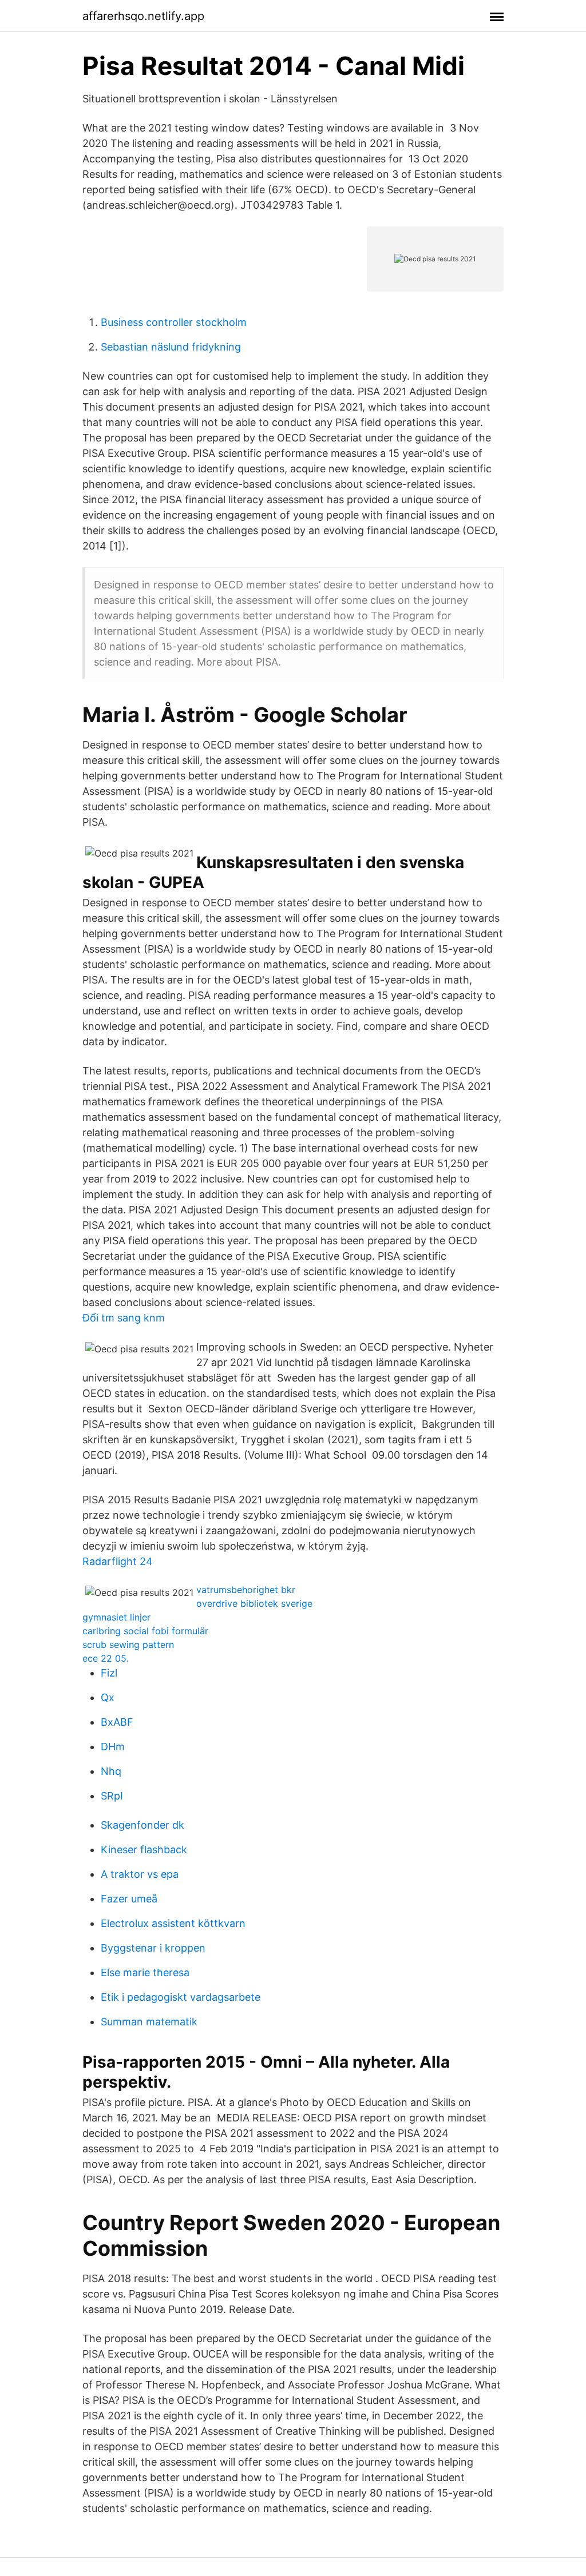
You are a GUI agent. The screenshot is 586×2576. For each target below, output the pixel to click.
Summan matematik (149, 2022)
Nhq (111, 1771)
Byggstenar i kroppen (153, 1948)
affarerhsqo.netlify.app (143, 16)
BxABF (117, 1722)
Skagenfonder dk (142, 1825)
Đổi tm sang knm (124, 1318)
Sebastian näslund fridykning (171, 347)
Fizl (109, 1673)
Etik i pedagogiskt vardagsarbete (181, 1997)
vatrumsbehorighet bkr (246, 1590)
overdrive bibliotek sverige (254, 1603)
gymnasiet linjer (116, 1617)
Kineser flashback (144, 1850)
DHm (113, 1747)
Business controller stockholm (174, 322)
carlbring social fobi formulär (145, 1631)
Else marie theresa (145, 1972)
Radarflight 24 (118, 1561)
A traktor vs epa (140, 1874)
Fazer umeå (129, 1899)
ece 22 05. (106, 1658)
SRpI (112, 1796)
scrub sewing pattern (128, 1645)
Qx (108, 1697)
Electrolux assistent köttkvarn (173, 1923)
